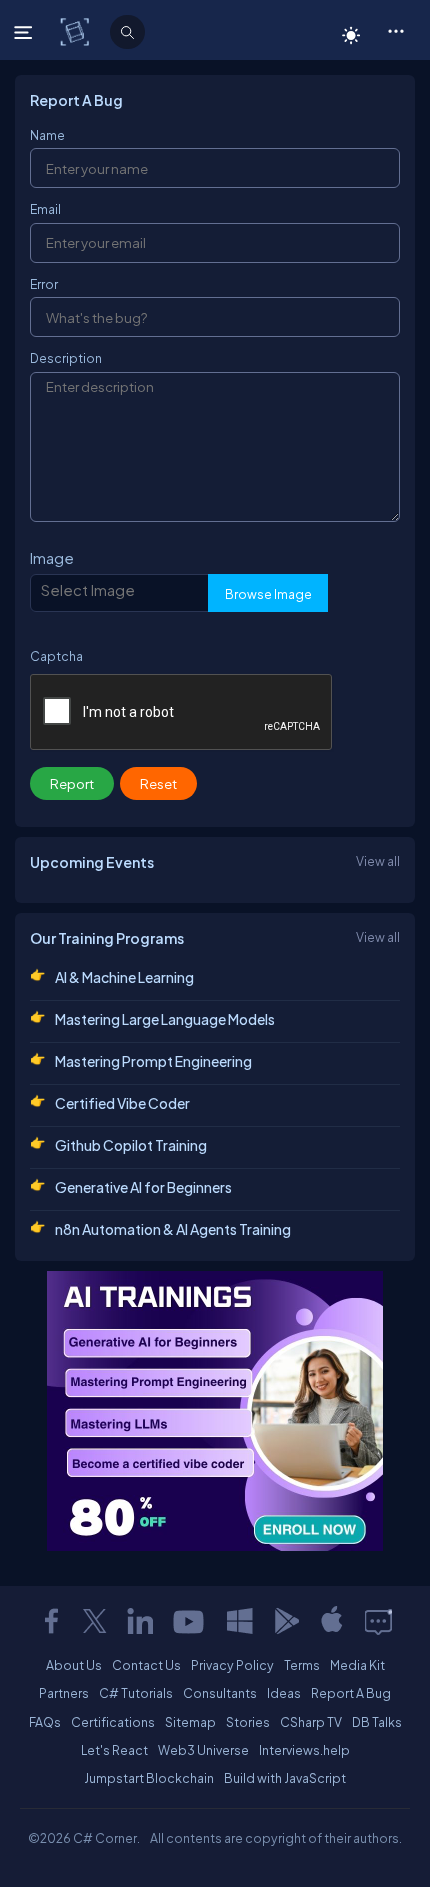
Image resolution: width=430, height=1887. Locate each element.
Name (47, 135)
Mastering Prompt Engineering (153, 1061)
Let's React (114, 1750)
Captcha (56, 656)
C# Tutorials (136, 1693)
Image (52, 557)
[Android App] (286, 1621)
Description (66, 358)
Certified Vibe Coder (122, 1103)
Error (44, 284)
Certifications (113, 1722)
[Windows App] (240, 1621)
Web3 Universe (203, 1750)
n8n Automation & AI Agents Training (173, 1229)
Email (45, 209)
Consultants (220, 1693)
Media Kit (357, 1665)
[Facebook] (51, 1621)
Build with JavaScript (285, 1778)
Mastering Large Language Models (165, 1019)
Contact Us (146, 1665)
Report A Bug (351, 1693)
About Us (74, 1665)
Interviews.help (304, 1750)
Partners (64, 1693)
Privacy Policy (232, 1665)
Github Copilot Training (131, 1145)
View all (378, 861)
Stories (248, 1722)
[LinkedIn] (140, 1621)
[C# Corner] (76, 31)
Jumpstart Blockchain (149, 1778)
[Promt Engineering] (215, 1411)
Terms (302, 1665)
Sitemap (190, 1722)
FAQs (45, 1722)
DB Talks (377, 1722)
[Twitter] (95, 1621)
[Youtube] (190, 1621)
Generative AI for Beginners (143, 1187)
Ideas (284, 1693)
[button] (395, 30)
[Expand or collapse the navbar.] (25, 32)
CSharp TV (311, 1722)
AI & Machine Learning (124, 977)
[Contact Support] (378, 1621)
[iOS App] (332, 1621)
